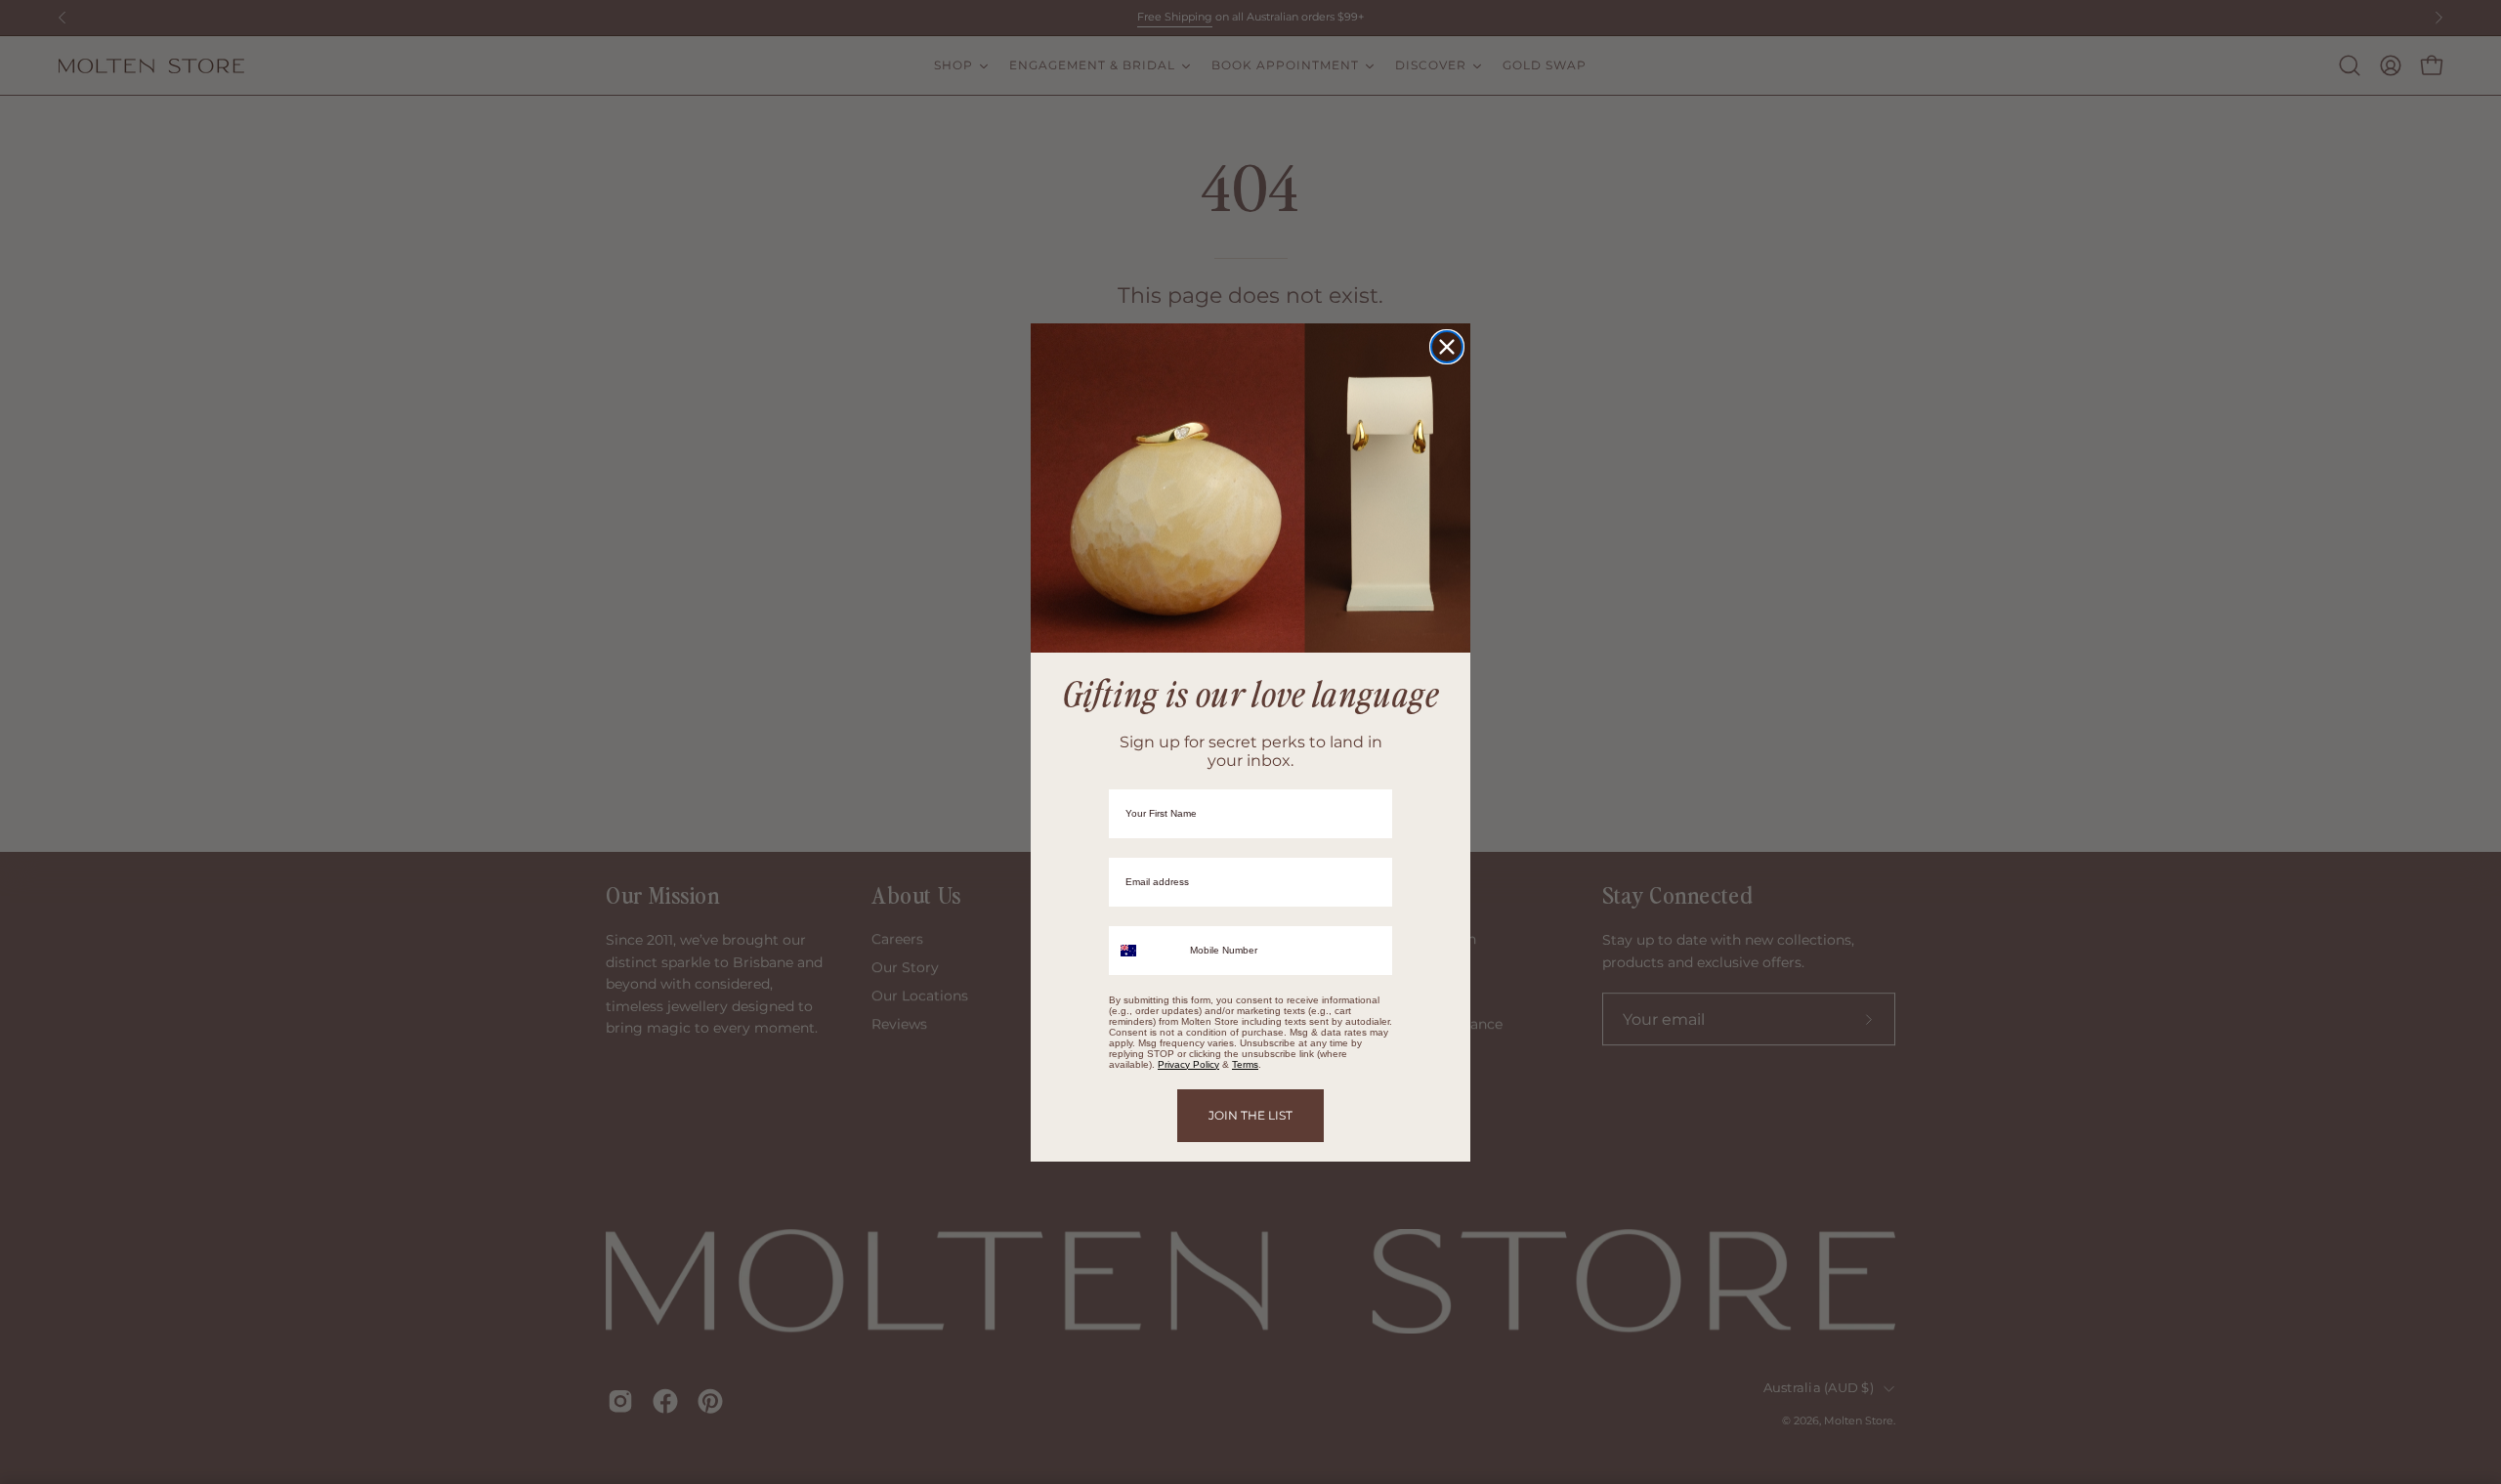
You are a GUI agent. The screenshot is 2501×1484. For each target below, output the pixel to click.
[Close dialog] (1447, 347)
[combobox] (1145, 951)
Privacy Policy (1188, 1064)
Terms (1245, 1064)
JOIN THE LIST (1250, 1115)
